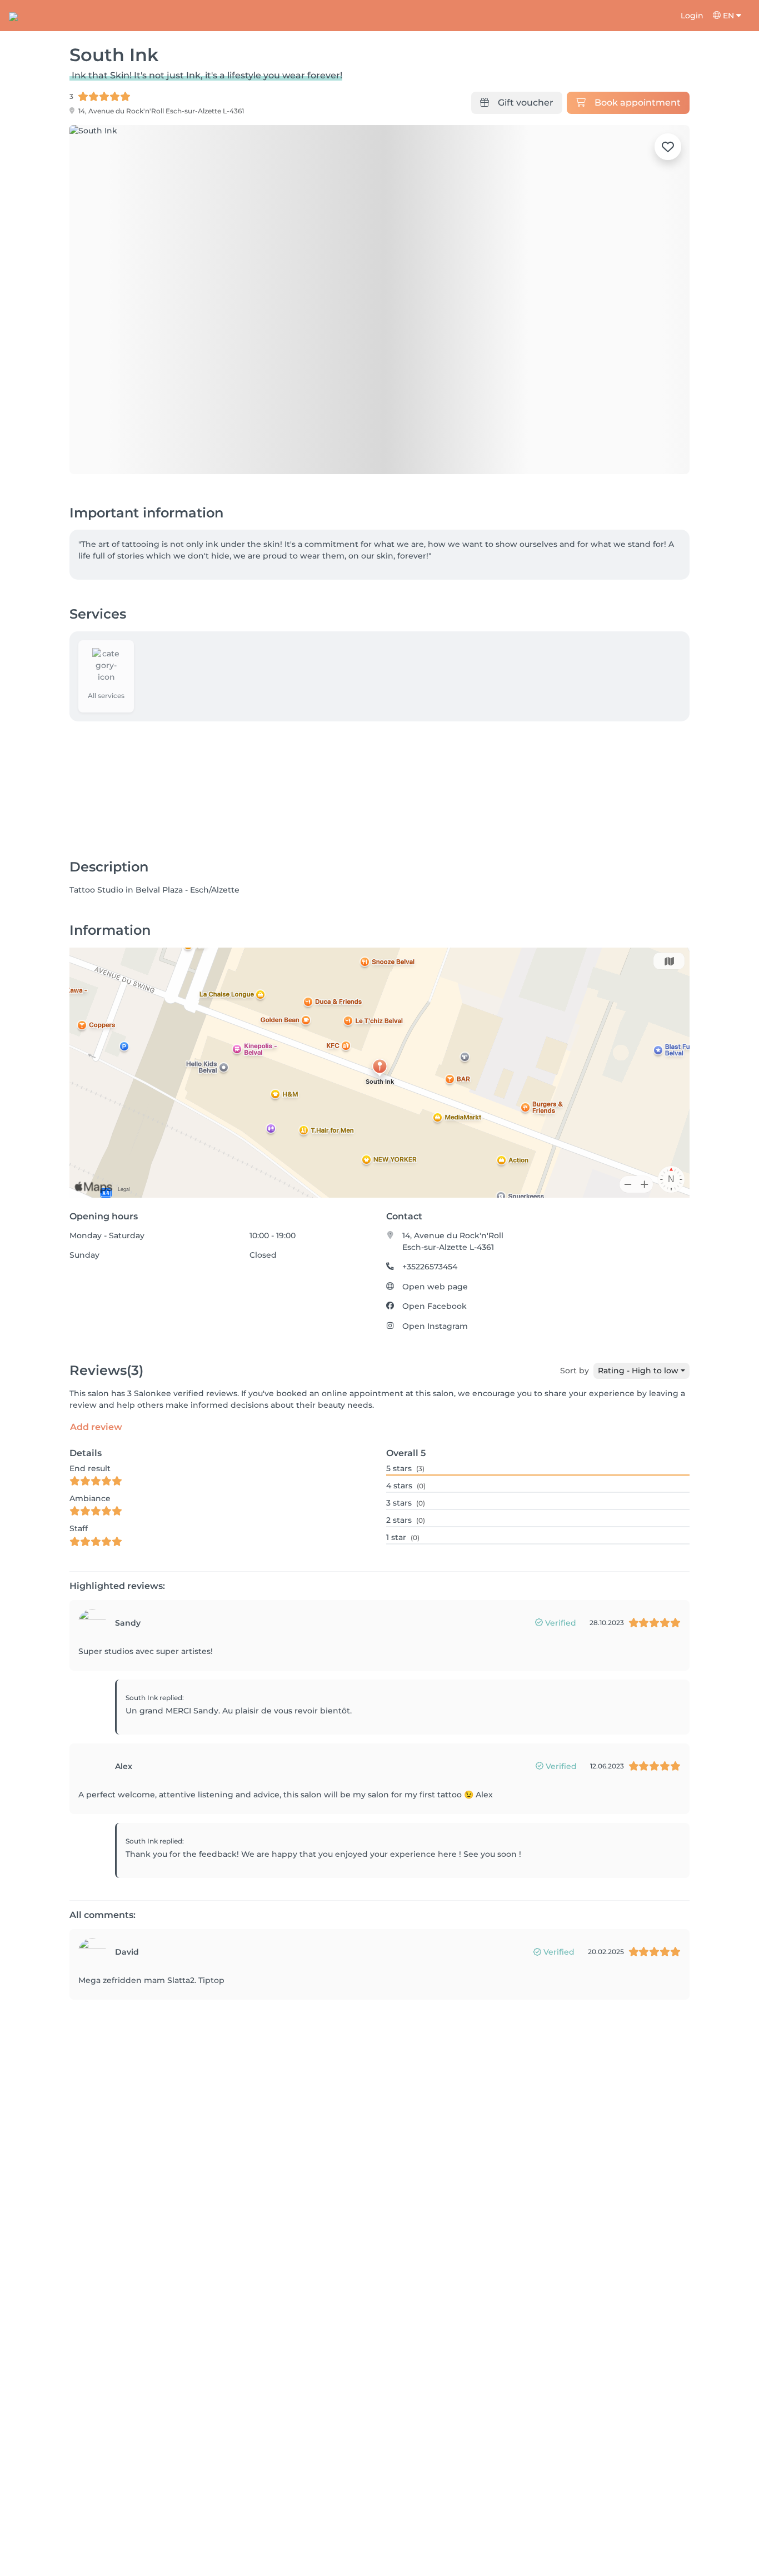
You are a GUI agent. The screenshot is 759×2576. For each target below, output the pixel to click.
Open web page (435, 1287)
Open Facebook (435, 1306)
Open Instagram (435, 1326)
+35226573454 (430, 1267)
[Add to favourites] (668, 147)
